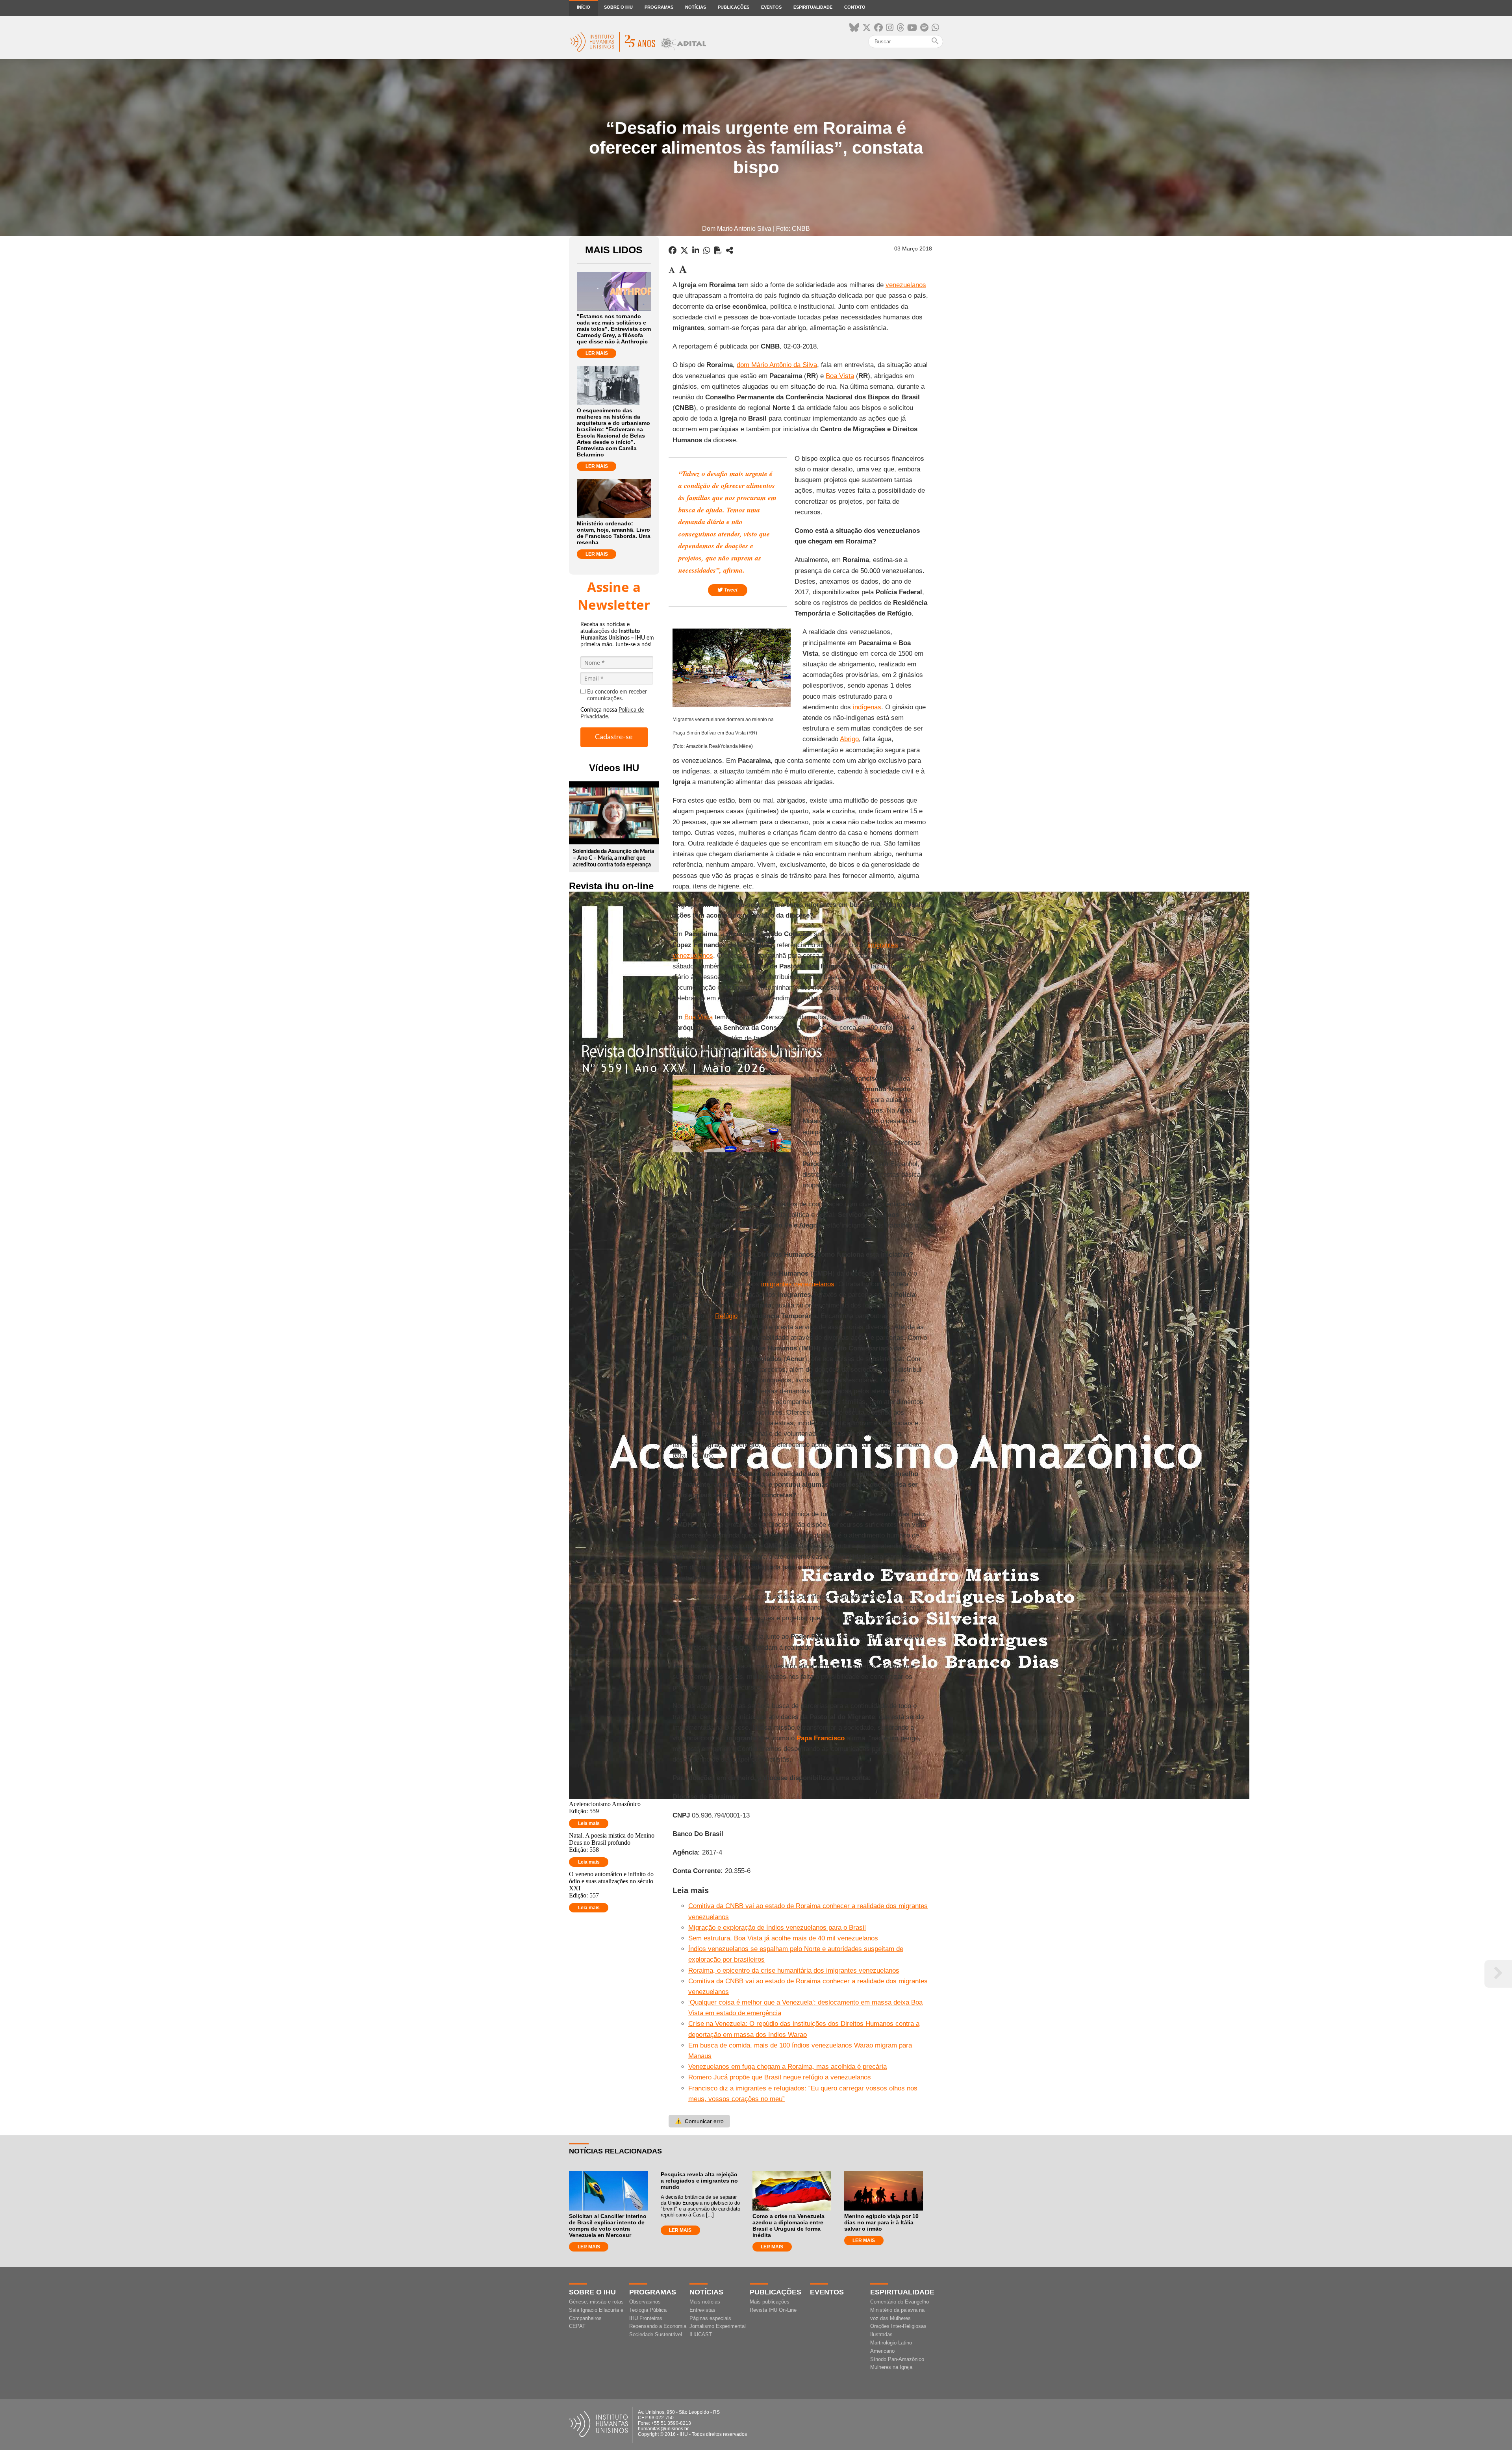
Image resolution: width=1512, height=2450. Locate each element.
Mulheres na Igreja (891, 2367)
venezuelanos (906, 285)
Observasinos (645, 2302)
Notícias (696, 7)
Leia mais (589, 1823)
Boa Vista (840, 376)
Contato (855, 7)
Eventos (771, 7)
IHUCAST (701, 2334)
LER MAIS (597, 353)
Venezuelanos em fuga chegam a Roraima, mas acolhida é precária (787, 2067)
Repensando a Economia (658, 2326)
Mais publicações (770, 2302)
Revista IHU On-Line (773, 2310)
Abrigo (849, 739)
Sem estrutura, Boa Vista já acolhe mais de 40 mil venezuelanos (783, 1938)
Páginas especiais (710, 2318)
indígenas (867, 707)
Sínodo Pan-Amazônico (897, 2359)
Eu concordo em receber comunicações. (617, 695)
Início (584, 7)
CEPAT (577, 2326)
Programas (659, 7)
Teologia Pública (648, 2310)
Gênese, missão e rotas (596, 2302)
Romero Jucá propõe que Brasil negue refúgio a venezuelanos (780, 2077)
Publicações (734, 7)
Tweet (730, 590)
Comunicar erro (699, 2121)
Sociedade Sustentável (656, 2334)
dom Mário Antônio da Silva (777, 365)
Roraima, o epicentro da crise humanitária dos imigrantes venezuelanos (794, 1971)
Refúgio (726, 1316)
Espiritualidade (813, 7)
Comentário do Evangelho (900, 2302)
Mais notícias (705, 2302)
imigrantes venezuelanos (798, 1284)
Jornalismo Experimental (718, 2326)
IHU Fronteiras (646, 2318)
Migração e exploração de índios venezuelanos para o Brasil (777, 1928)
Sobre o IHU (618, 7)
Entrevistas (702, 2310)
